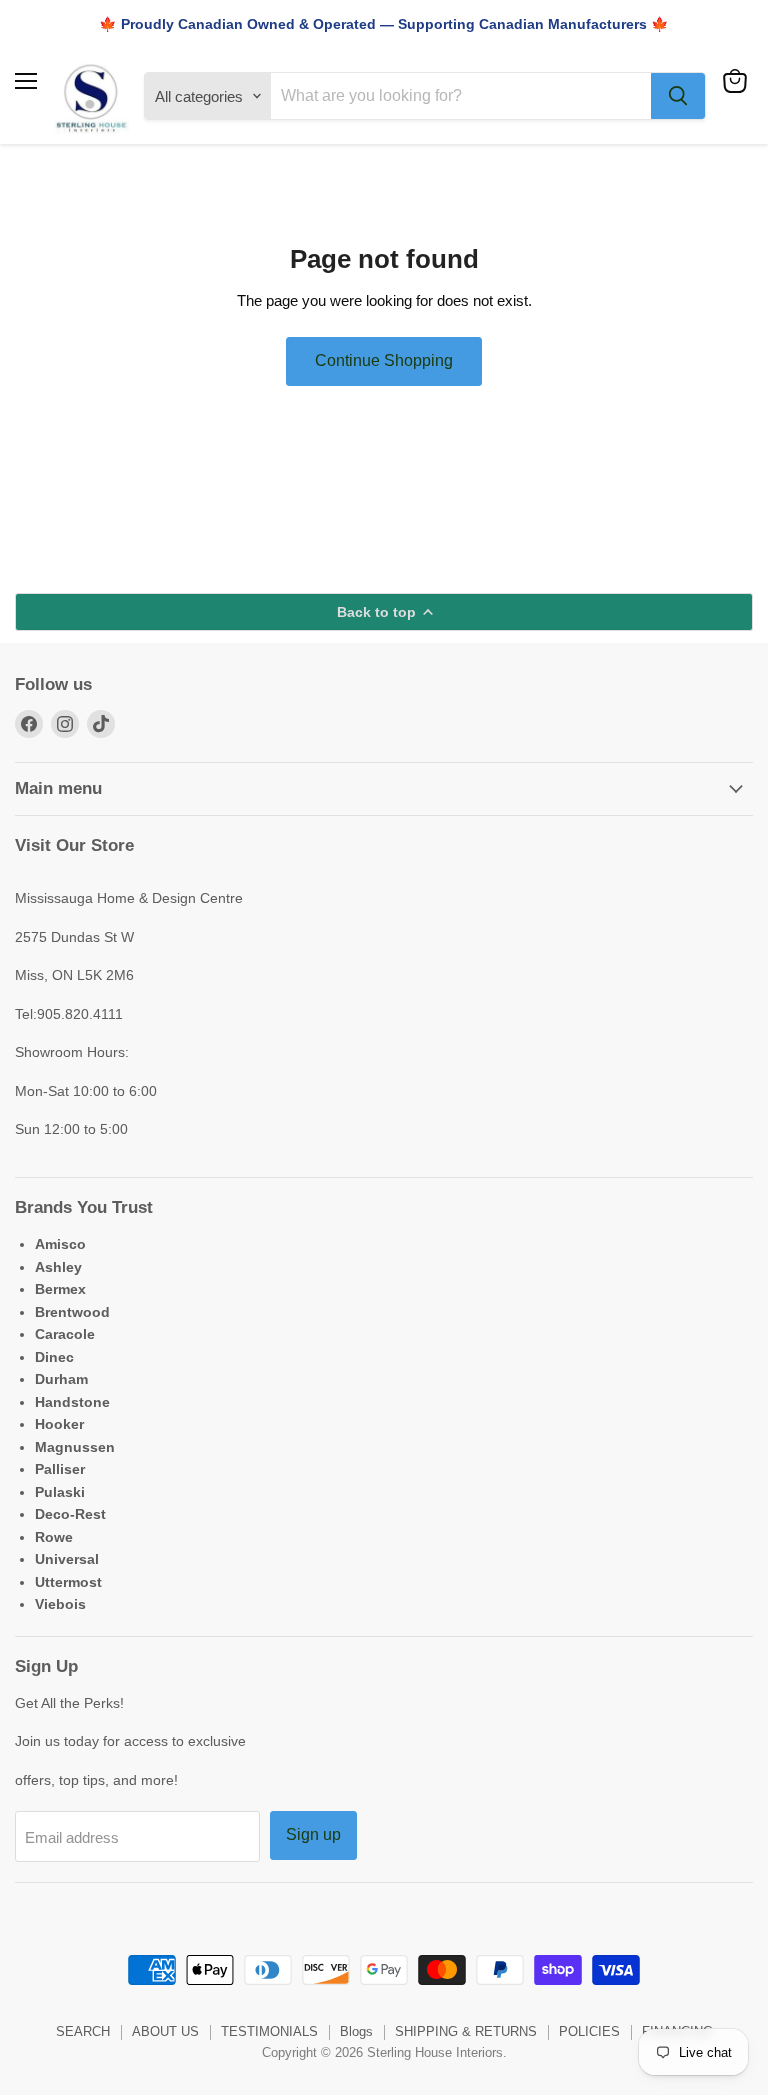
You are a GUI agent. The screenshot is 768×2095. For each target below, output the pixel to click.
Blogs (356, 2031)
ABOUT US (165, 2031)
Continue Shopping (384, 360)
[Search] (678, 96)
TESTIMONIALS (269, 2031)
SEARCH (83, 2031)
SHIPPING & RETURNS (466, 2031)
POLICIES (589, 2031)
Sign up (313, 1834)
